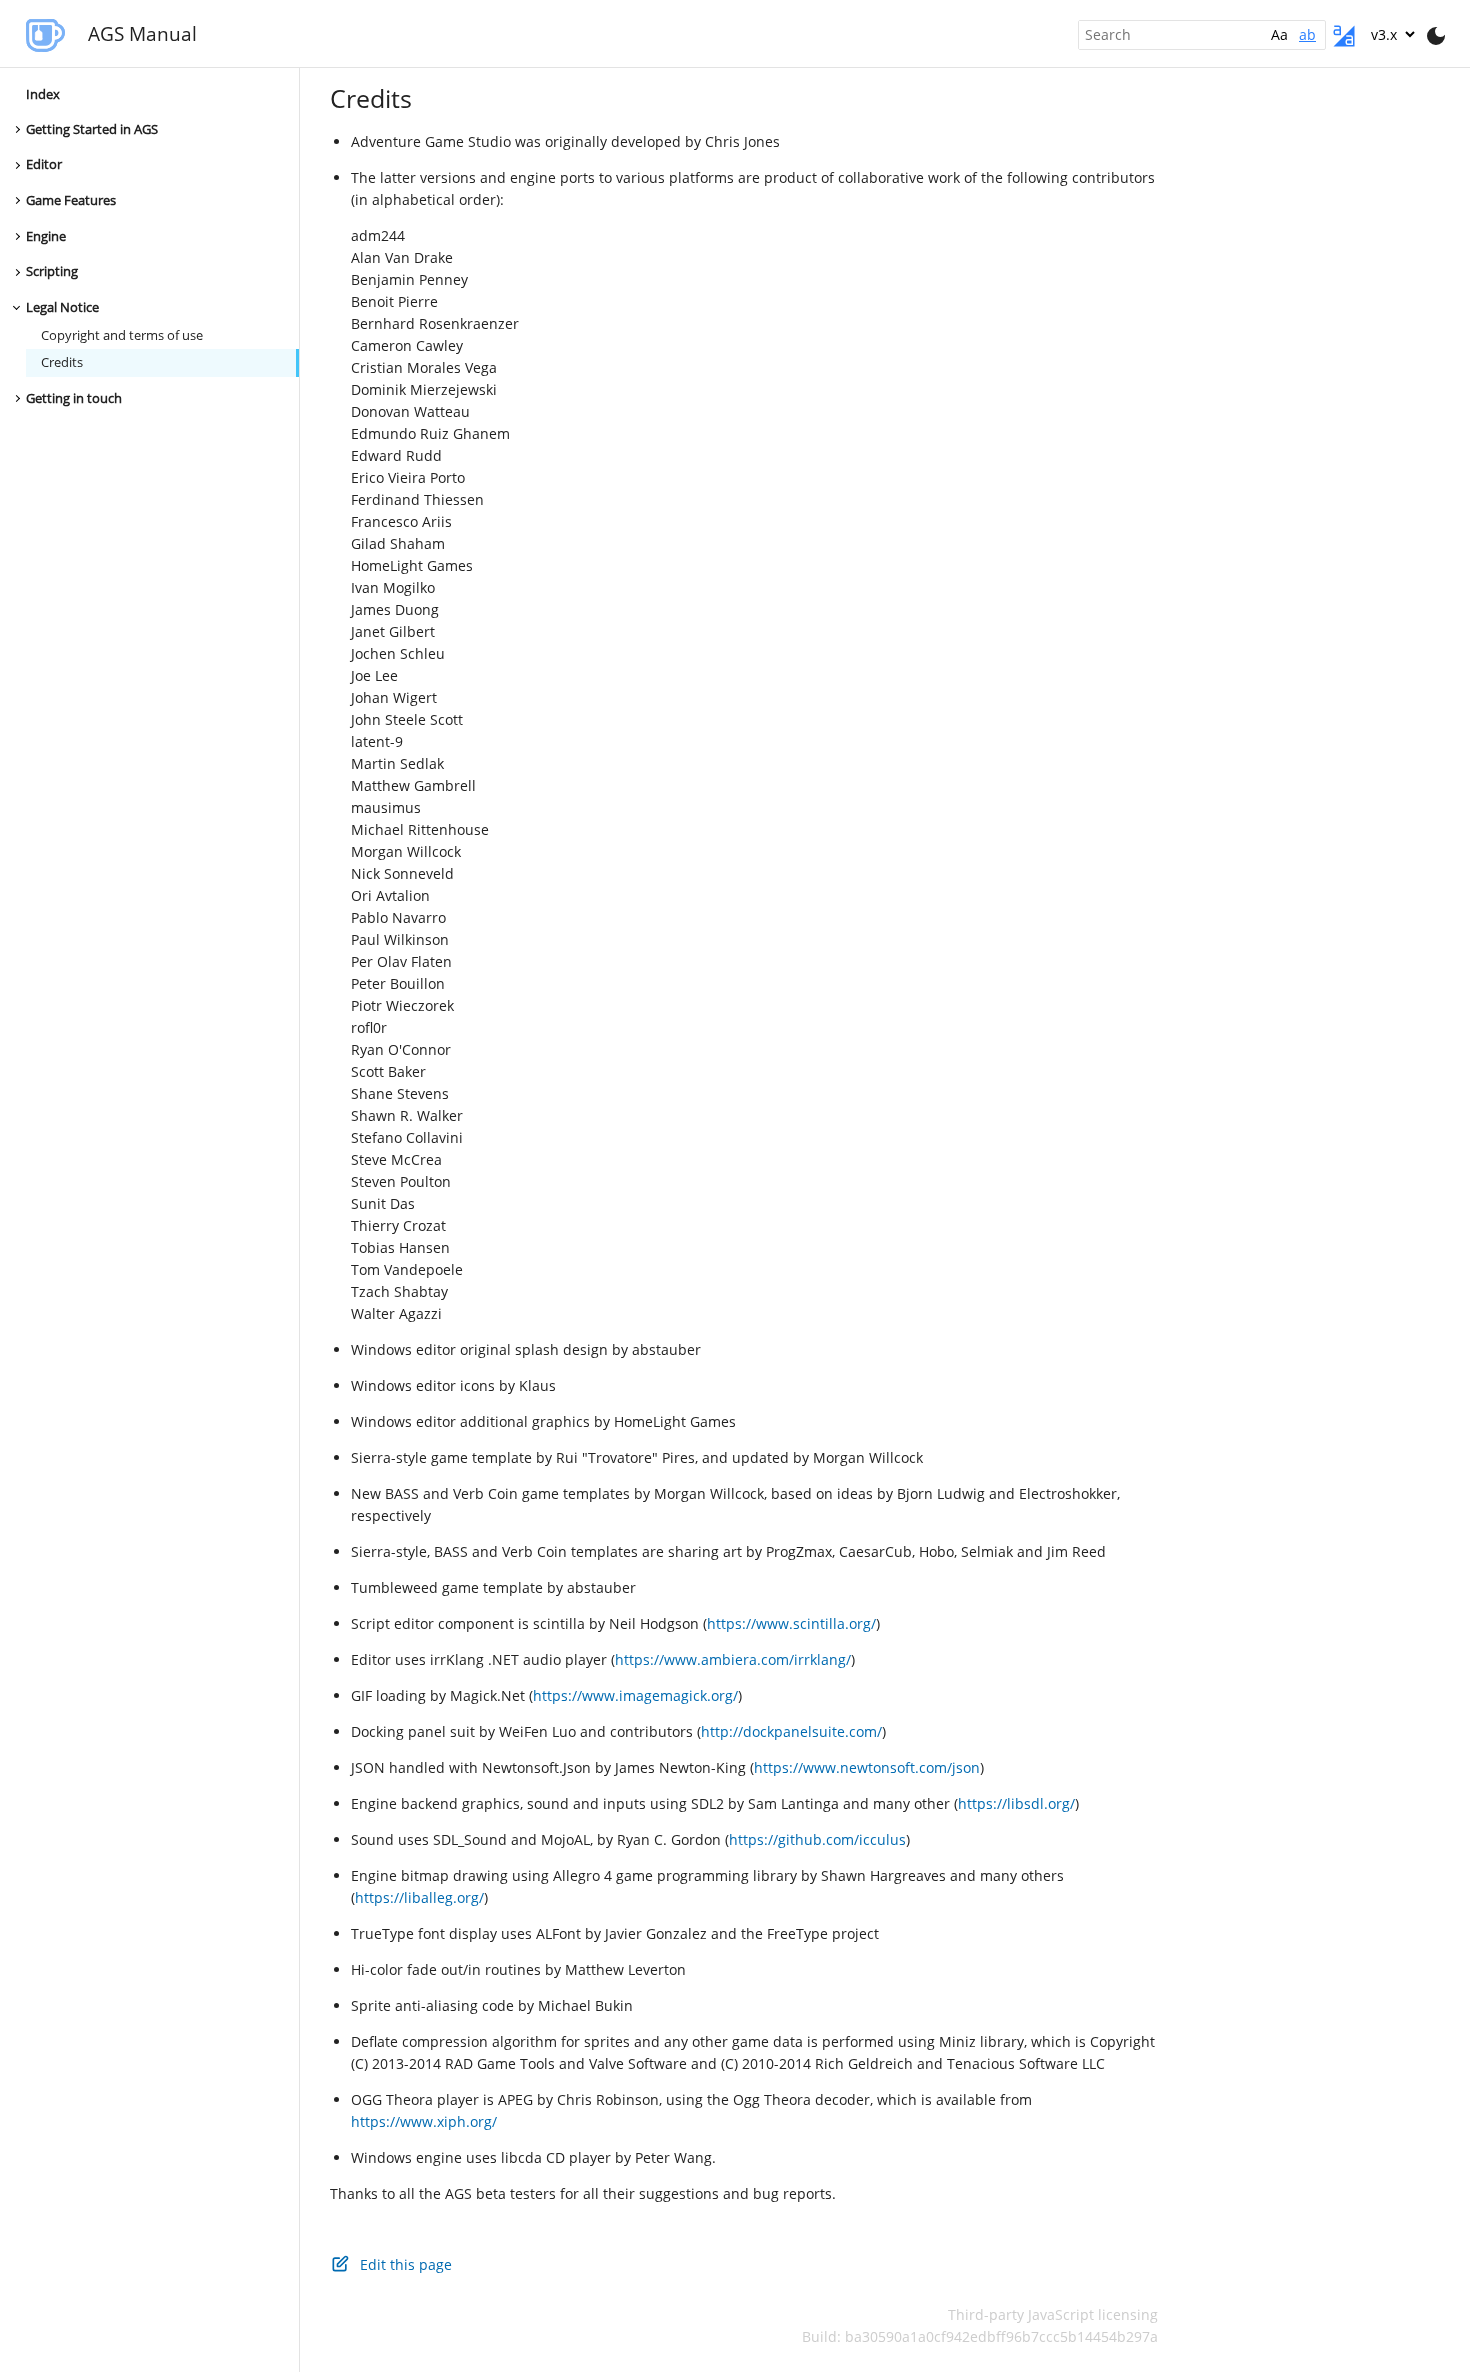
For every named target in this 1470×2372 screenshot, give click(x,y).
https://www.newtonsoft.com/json (867, 1767)
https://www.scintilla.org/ (791, 1623)
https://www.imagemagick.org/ (635, 1695)
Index (43, 94)
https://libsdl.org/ (1016, 1803)
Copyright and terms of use (122, 335)
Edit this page (406, 2264)
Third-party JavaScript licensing (1053, 2314)
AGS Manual (142, 33)
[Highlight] (1344, 36)
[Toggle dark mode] (1436, 36)
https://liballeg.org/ (419, 1897)
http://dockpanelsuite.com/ (791, 1731)
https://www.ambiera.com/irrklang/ (733, 1659)
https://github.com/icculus (817, 1839)
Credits (62, 363)
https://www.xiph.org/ (424, 2121)
